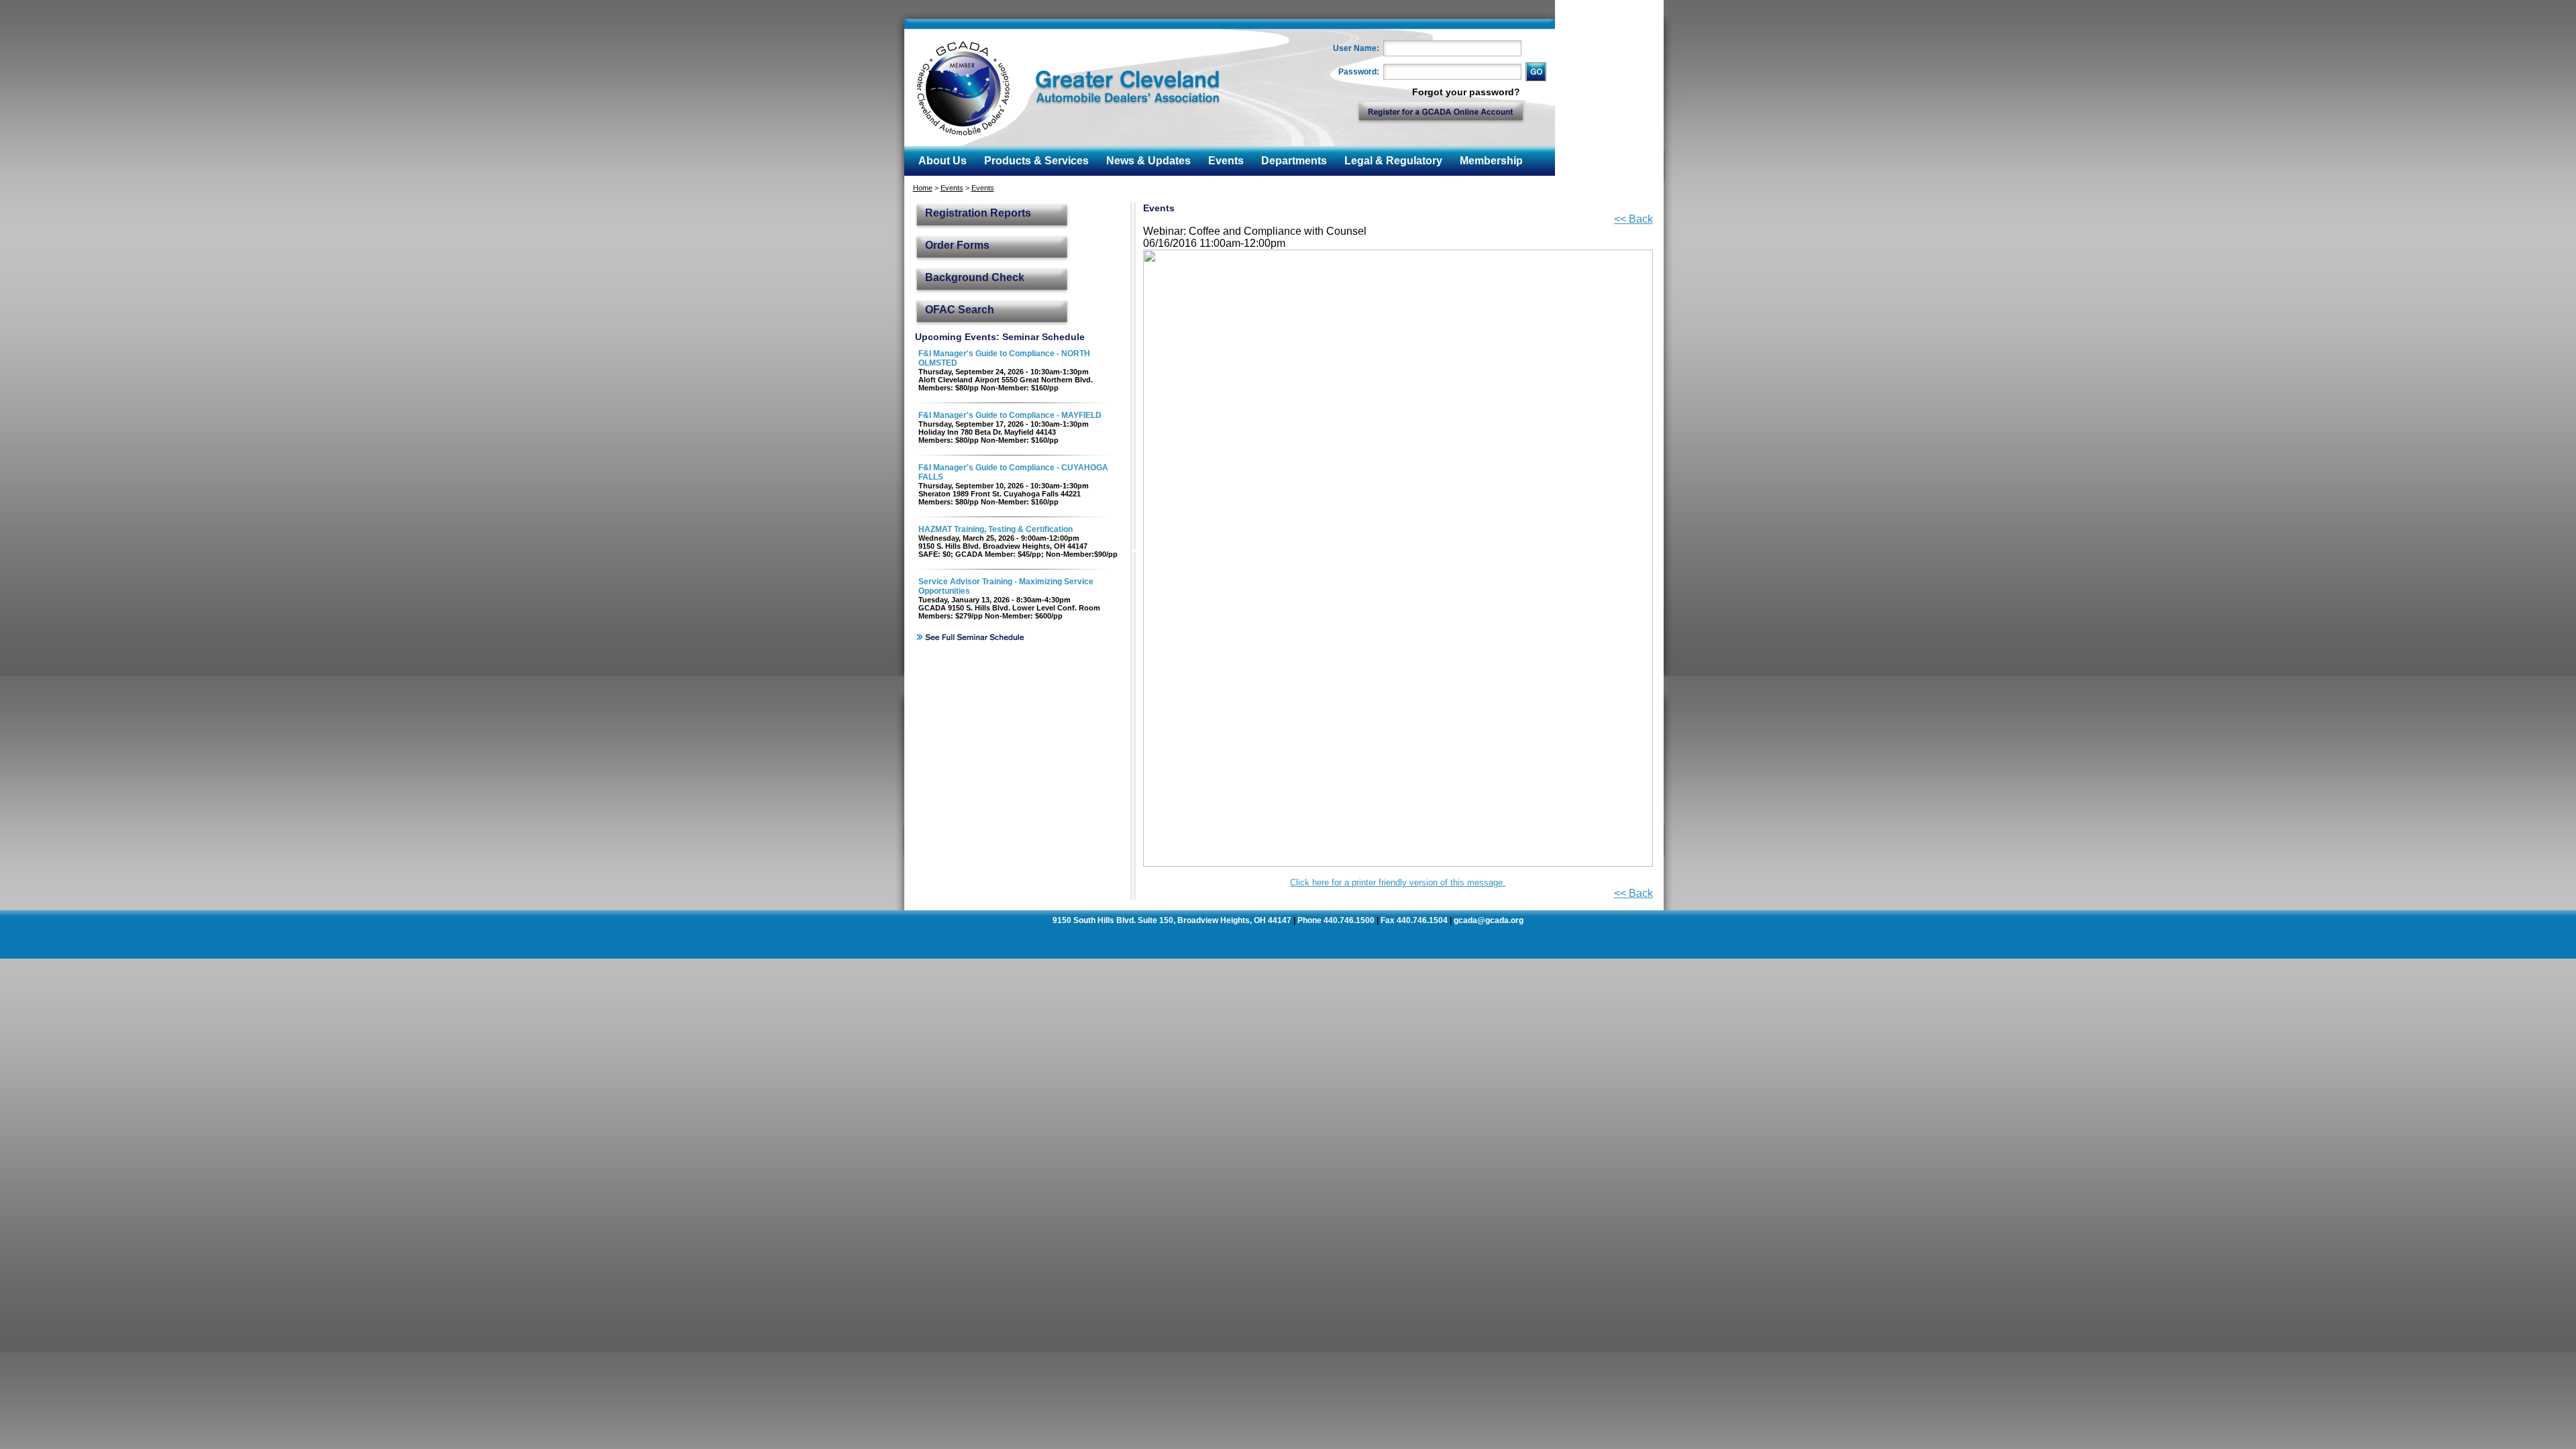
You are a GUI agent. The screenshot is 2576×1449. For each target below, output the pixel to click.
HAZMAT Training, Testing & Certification (996, 529)
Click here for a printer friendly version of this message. (1398, 882)
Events (952, 188)
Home (923, 188)
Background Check (975, 277)
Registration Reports (978, 213)
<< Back (1633, 219)
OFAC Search (960, 310)
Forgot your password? (1466, 92)
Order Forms (957, 245)
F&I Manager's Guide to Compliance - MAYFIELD (1010, 415)
